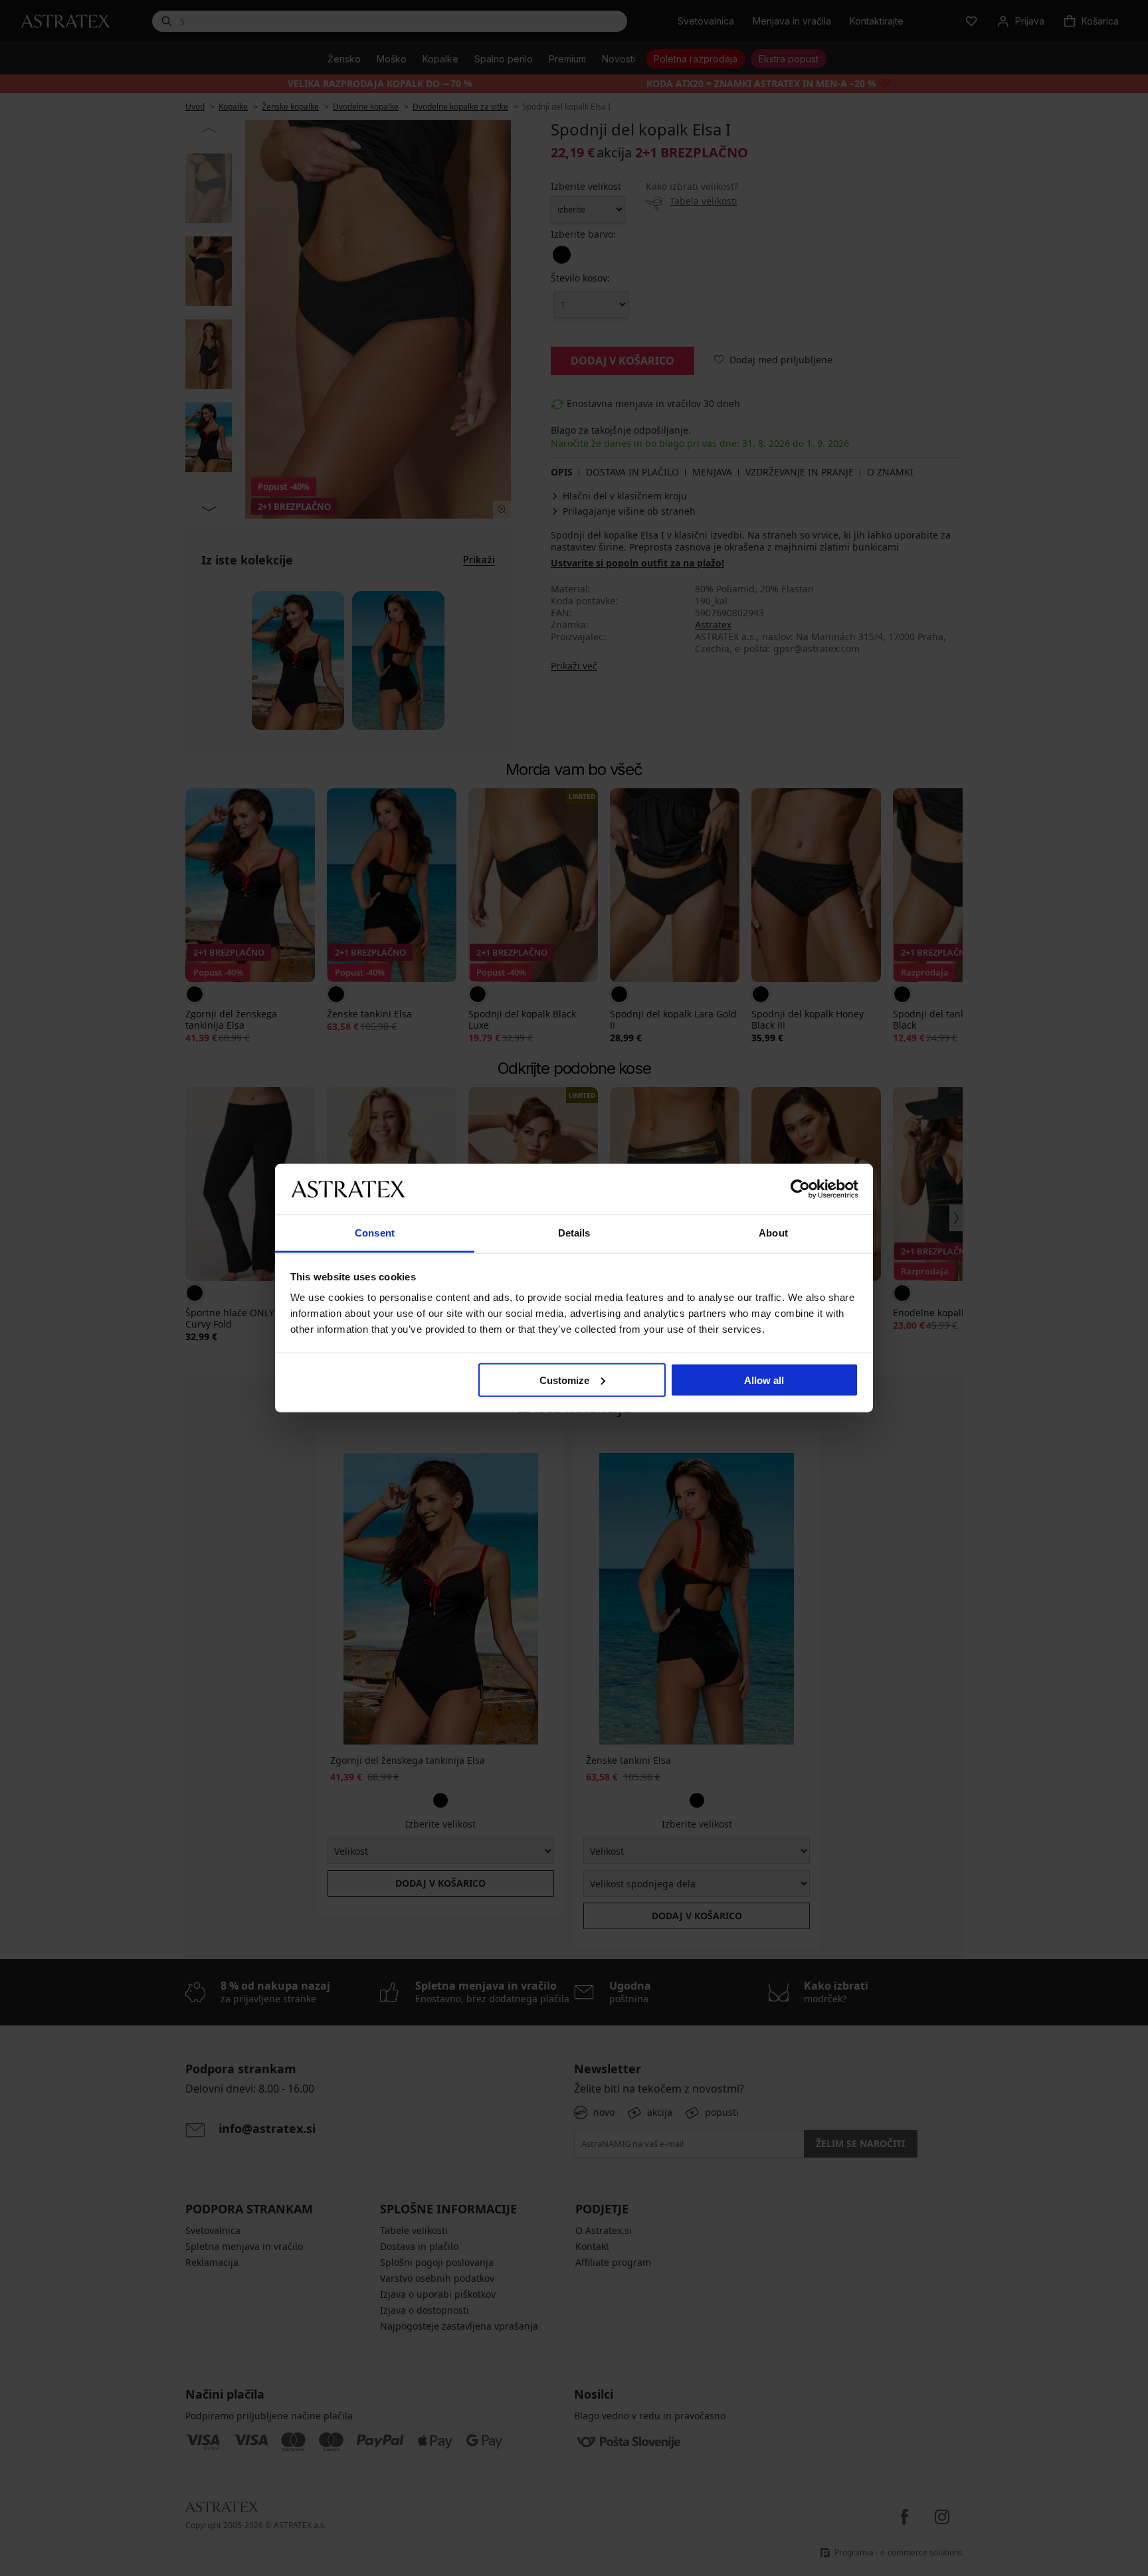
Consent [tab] (375, 1233)
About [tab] (773, 1233)
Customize (564, 1380)
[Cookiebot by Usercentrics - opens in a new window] (800, 1189)
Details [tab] (574, 1233)
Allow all (764, 1380)
